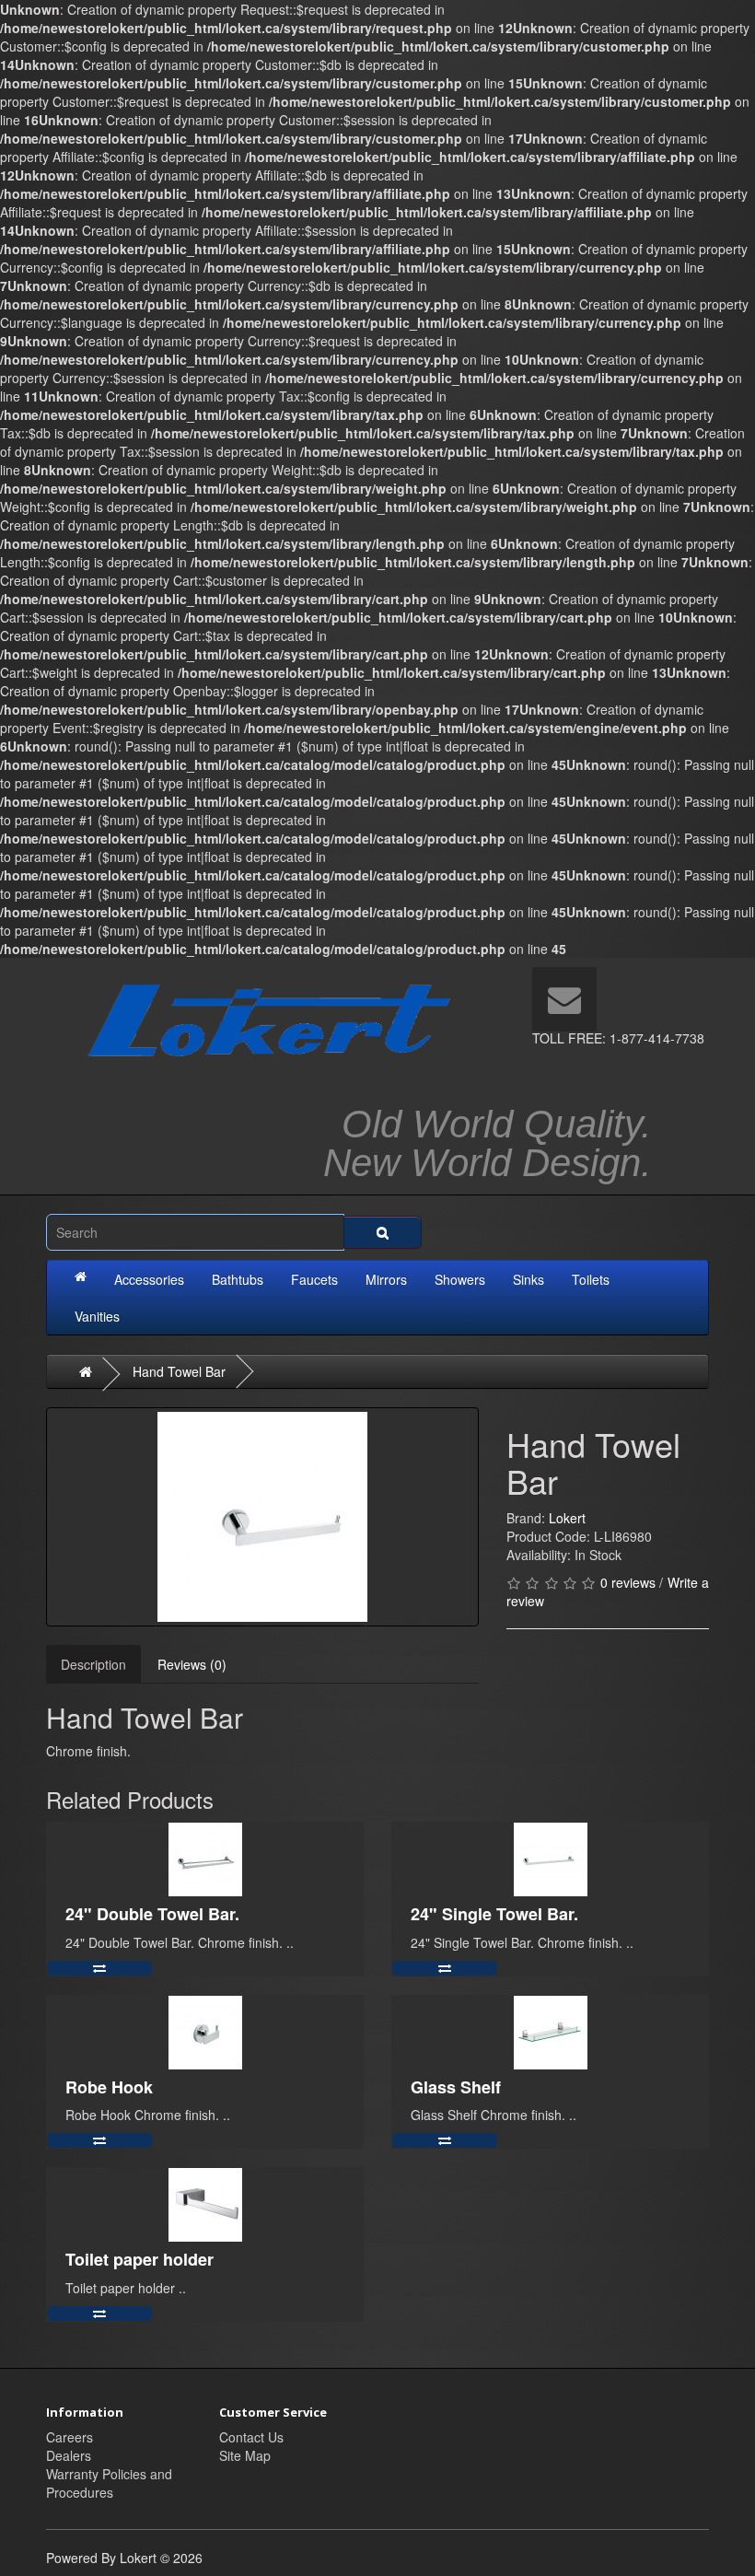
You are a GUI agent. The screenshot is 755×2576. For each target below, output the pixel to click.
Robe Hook (109, 2087)
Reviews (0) (192, 1664)
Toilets (591, 1279)
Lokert (567, 1518)
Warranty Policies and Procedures (109, 2483)
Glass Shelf (456, 2087)
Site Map (245, 2455)
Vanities (97, 1316)
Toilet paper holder (139, 2259)
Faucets (314, 1279)
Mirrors (386, 1279)
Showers (460, 1279)
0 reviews (628, 1582)
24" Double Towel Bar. (152, 1914)
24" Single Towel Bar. (494, 1914)
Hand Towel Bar (179, 1371)
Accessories (149, 1279)
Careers (70, 2437)
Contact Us (251, 2437)
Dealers (69, 2455)
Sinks (528, 1279)
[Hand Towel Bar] (262, 1517)
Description (93, 1664)
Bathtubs (238, 1279)
